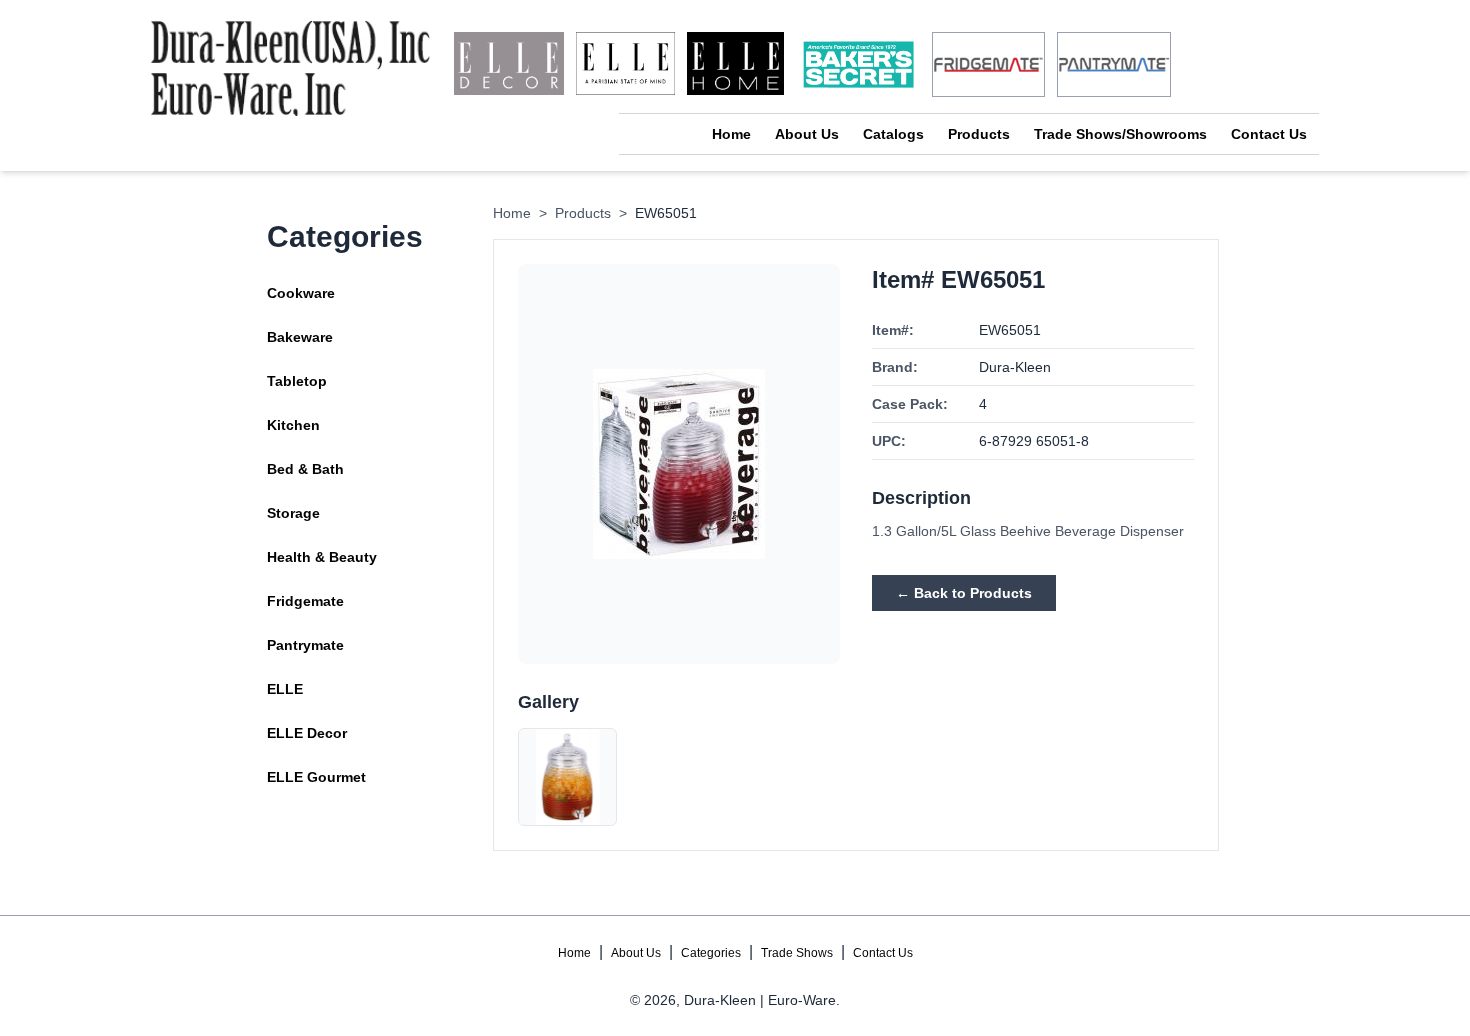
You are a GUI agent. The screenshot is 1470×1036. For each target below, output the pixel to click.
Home (731, 134)
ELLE (285, 689)
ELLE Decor (307, 733)
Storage (293, 513)
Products (979, 134)
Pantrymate (305, 645)
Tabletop (297, 381)
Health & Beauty (322, 557)
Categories (711, 953)
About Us (807, 134)
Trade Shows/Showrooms (1120, 134)
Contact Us (1269, 134)
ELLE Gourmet (316, 777)
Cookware (301, 293)
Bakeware (300, 337)
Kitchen (293, 425)
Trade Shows (797, 953)
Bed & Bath (305, 469)
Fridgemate (305, 601)
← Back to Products (964, 593)
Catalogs (893, 134)
